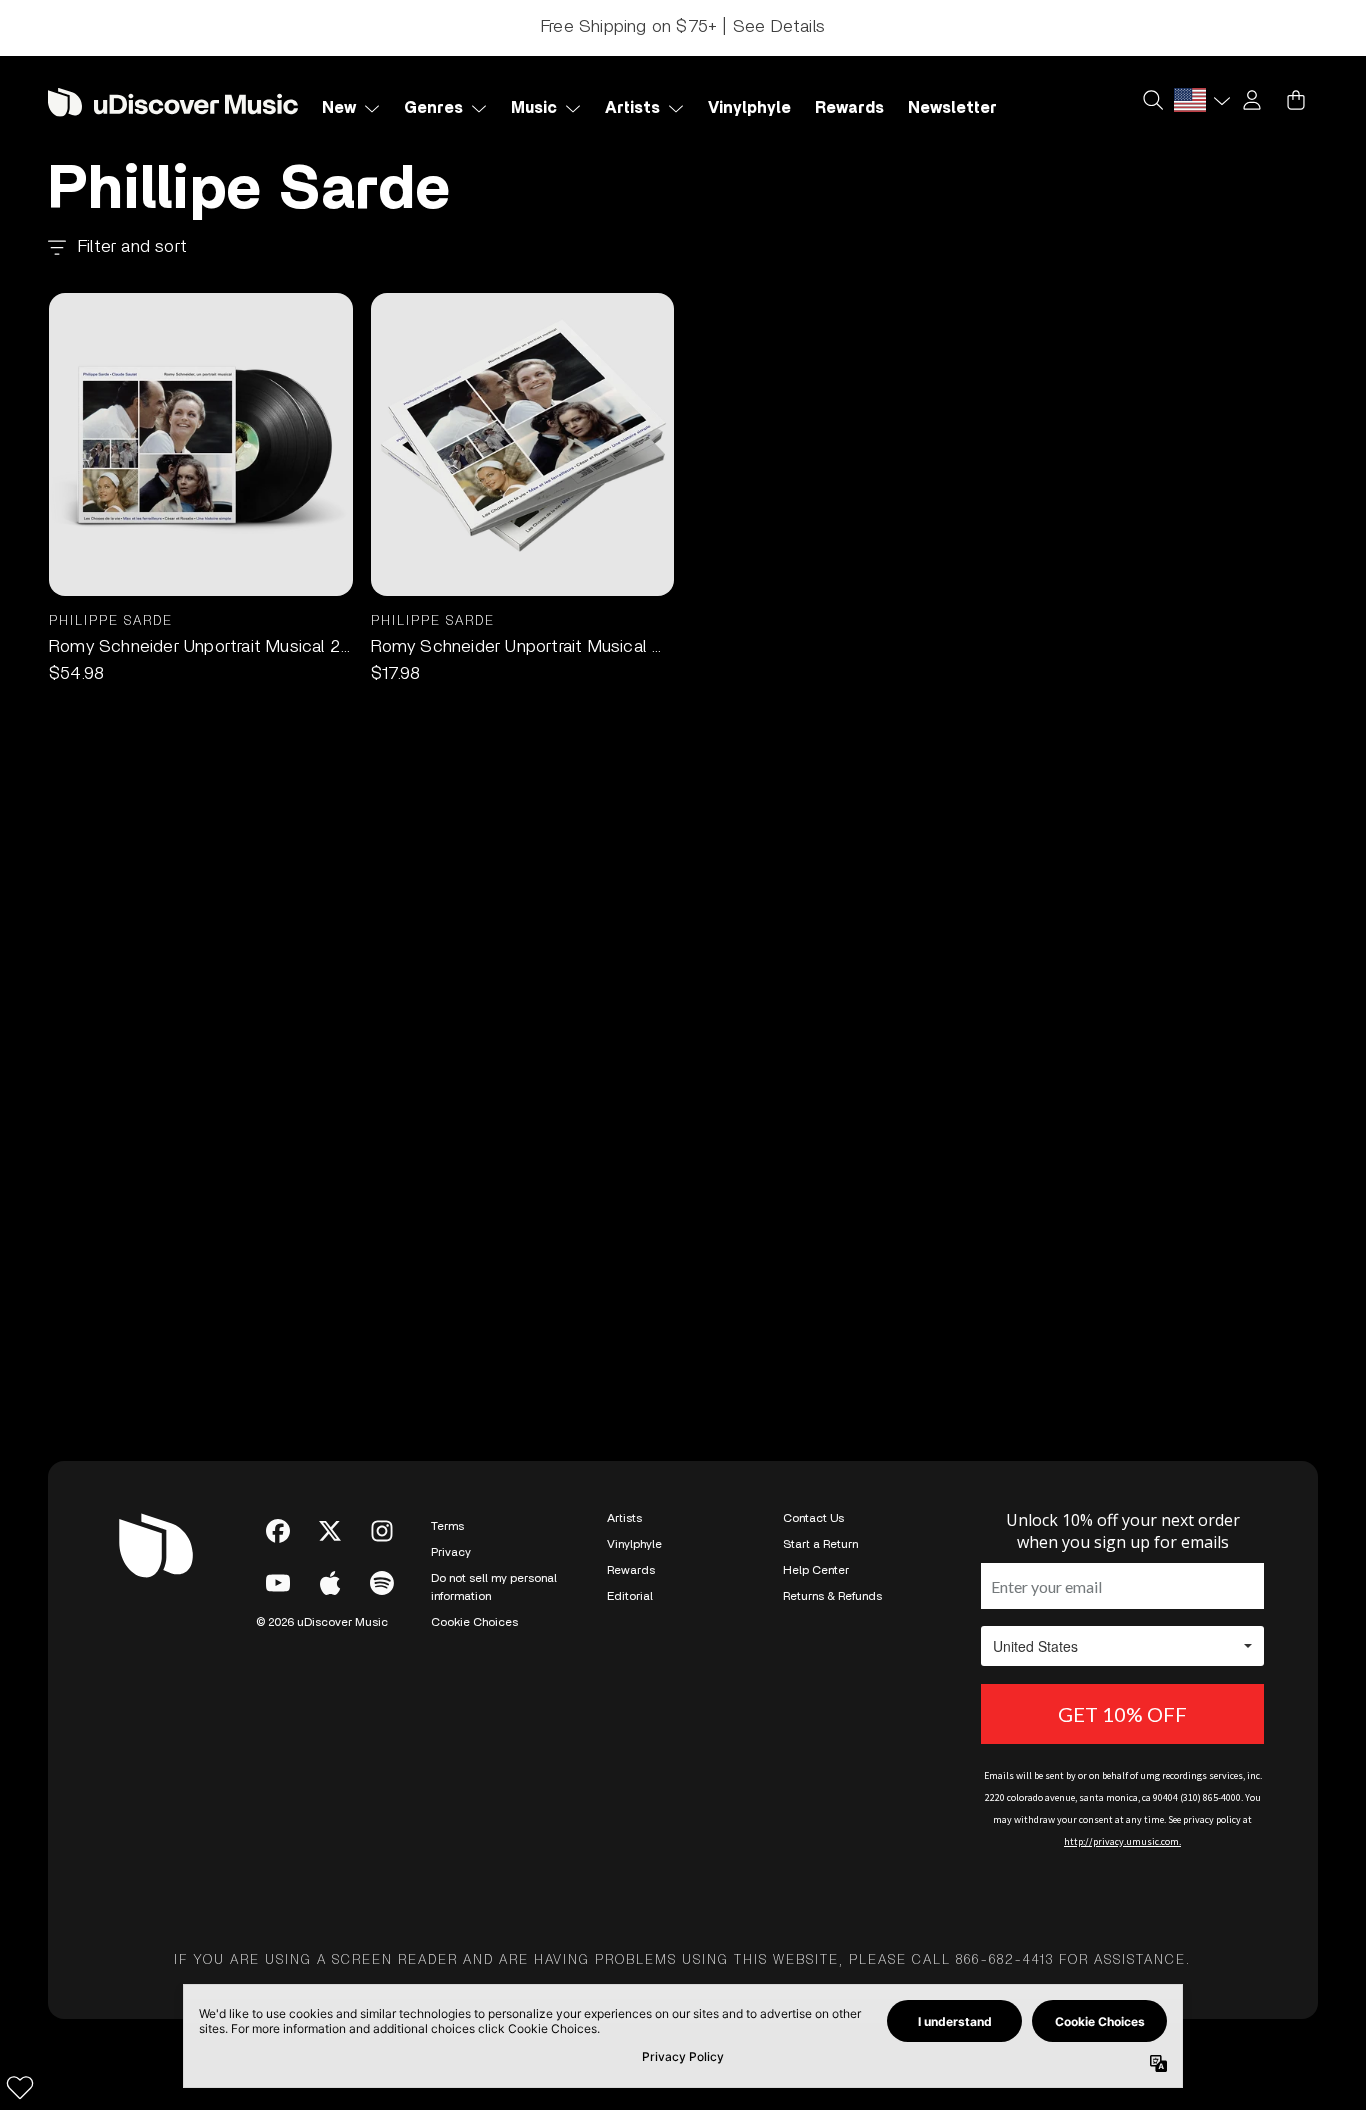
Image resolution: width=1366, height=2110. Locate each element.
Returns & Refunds (832, 1596)
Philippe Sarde (111, 621)
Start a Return (820, 1544)
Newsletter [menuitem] (952, 108)
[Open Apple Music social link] (330, 1583)
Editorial (630, 1596)
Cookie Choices (474, 1622)
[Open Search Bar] (1152, 100)
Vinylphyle (634, 1544)
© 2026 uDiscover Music (322, 1622)
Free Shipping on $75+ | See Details (683, 27)
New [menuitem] (339, 108)
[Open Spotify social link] (382, 1583)
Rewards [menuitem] (849, 108)
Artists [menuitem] (632, 108)
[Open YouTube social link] (278, 1583)
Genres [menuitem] (433, 108)
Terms (447, 1526)
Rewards (631, 1570)
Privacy (451, 1552)
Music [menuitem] (534, 108)
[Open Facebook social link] (278, 1531)
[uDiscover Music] (173, 101)
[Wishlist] (20, 2087)
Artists (624, 1518)
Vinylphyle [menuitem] (749, 108)
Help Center (816, 1570)
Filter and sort (132, 247)
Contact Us (813, 1518)
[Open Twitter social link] (330, 1531)
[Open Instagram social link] (382, 1531)
